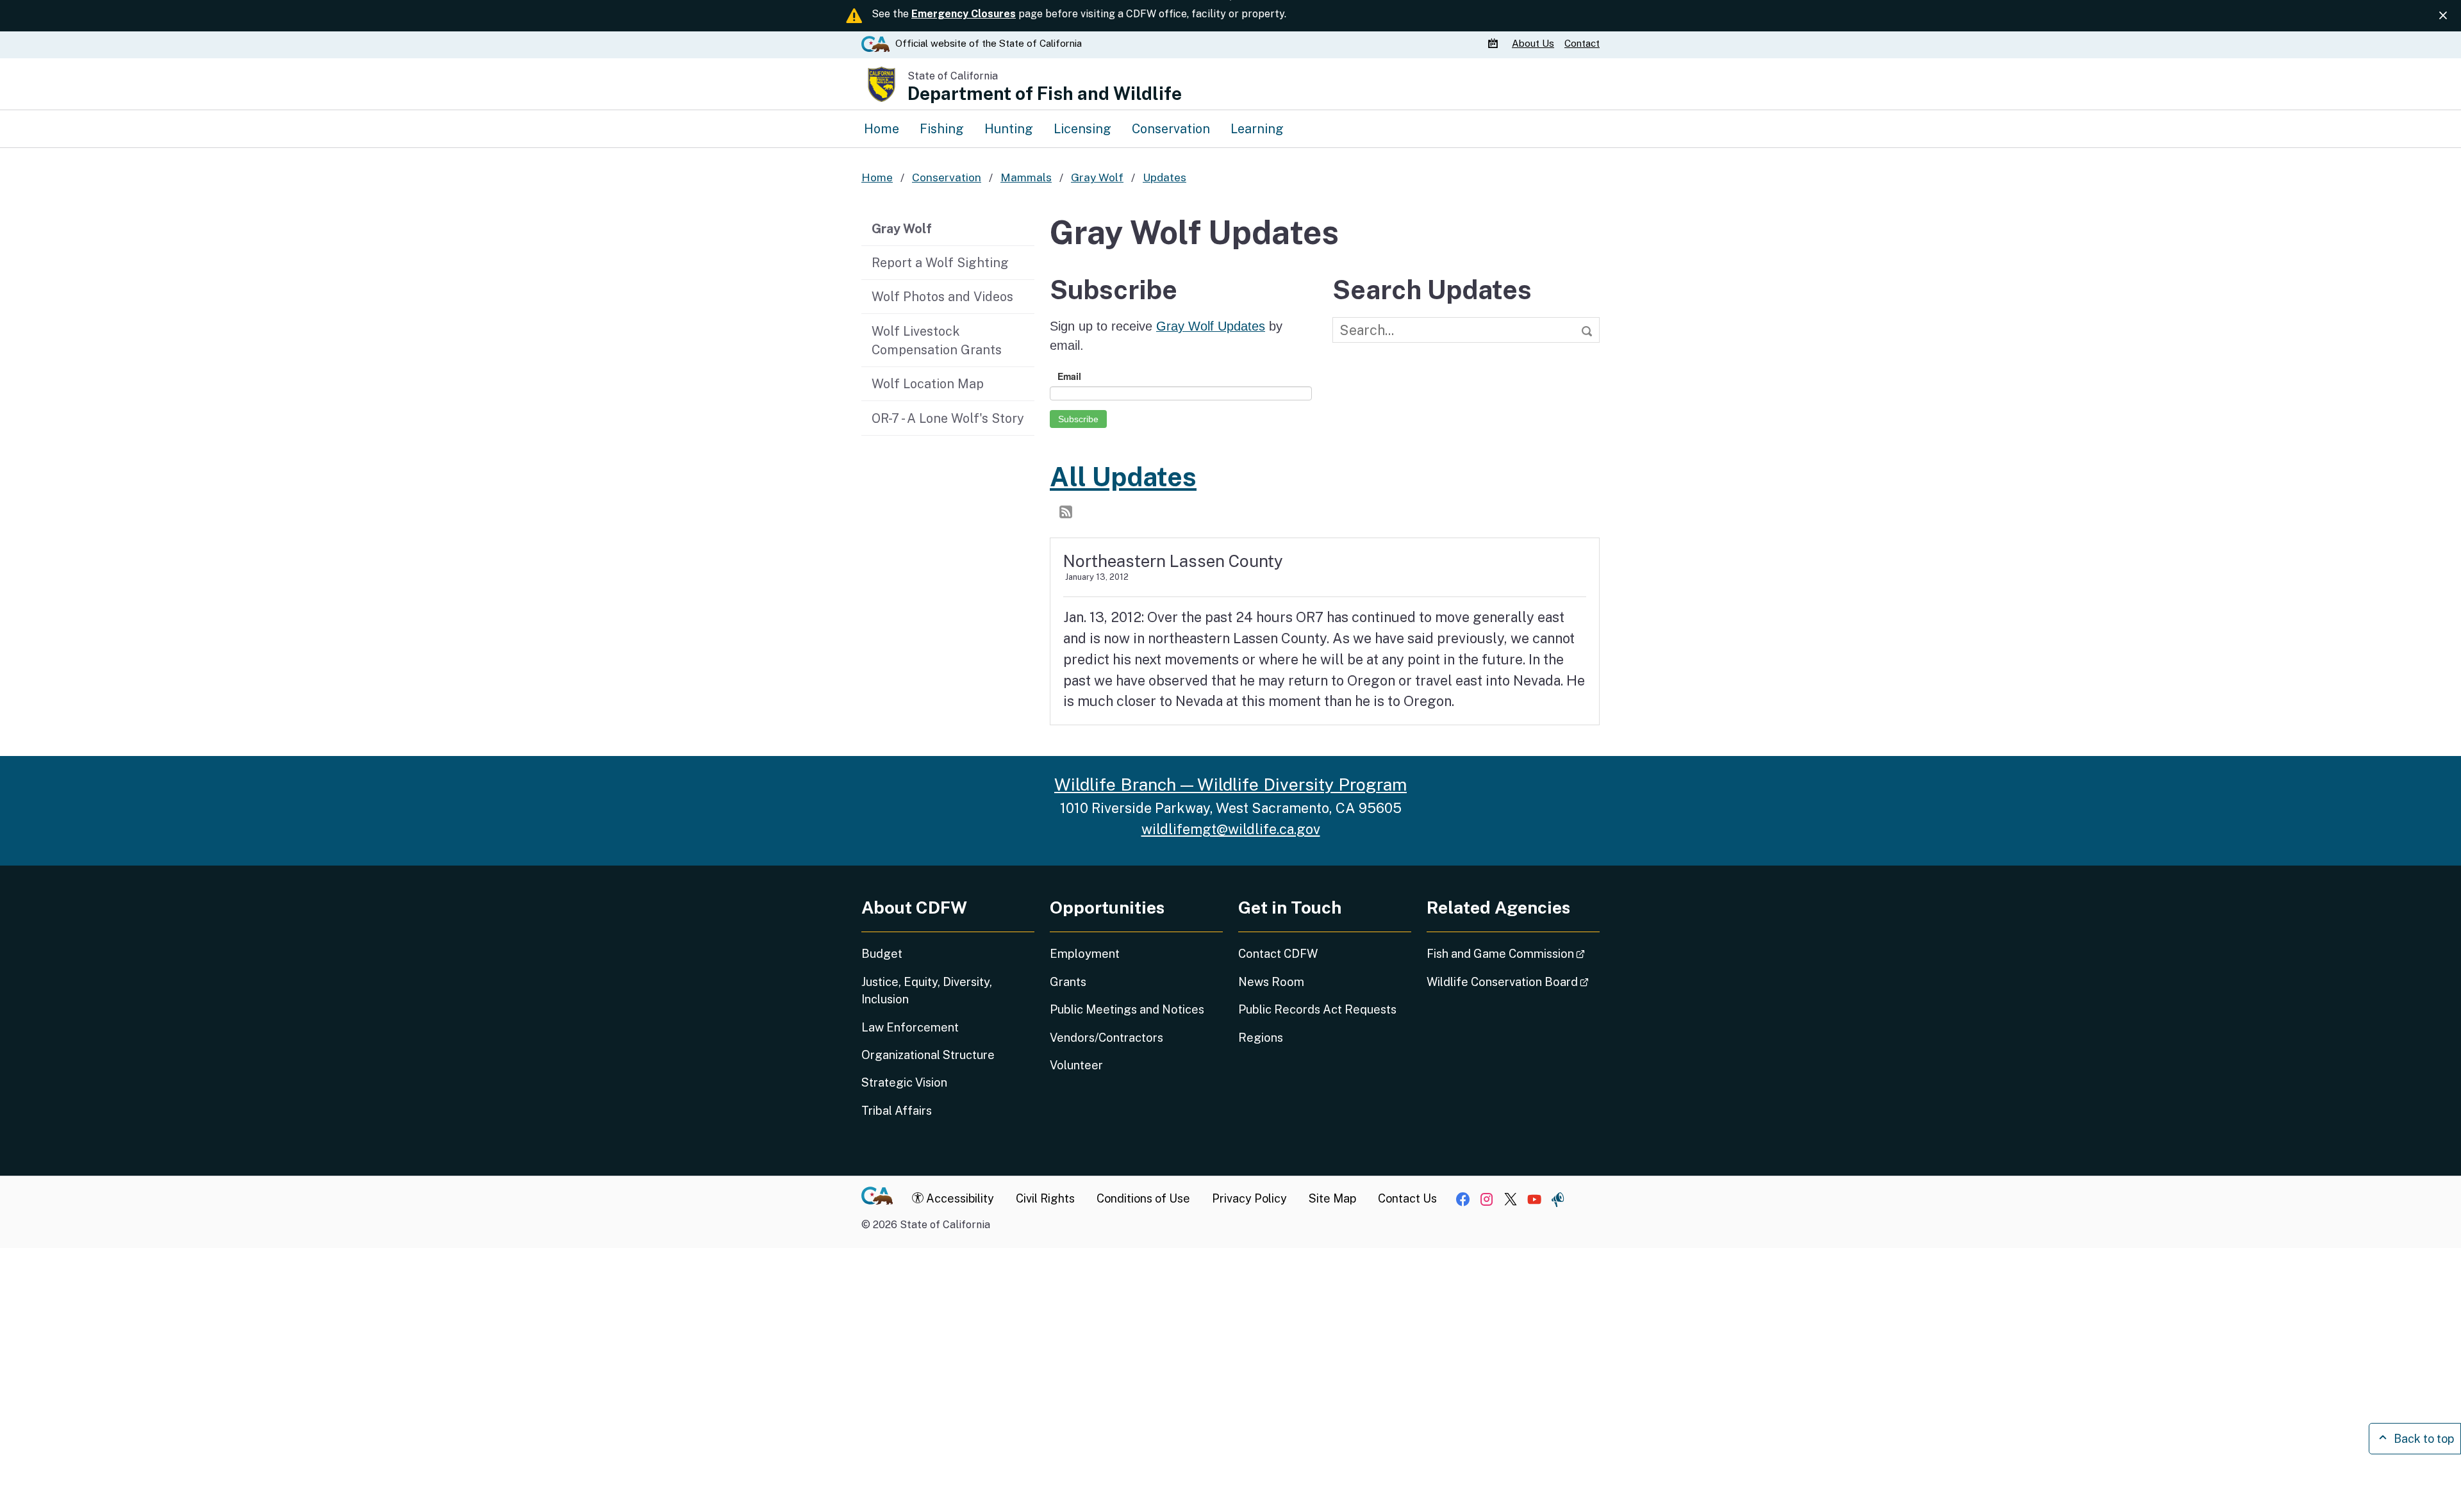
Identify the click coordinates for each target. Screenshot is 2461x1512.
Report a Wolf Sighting (940, 262)
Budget (882, 954)
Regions (1261, 1038)
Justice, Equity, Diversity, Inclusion (927, 990)
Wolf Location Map (928, 383)
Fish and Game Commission (1513, 953)
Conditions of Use (1143, 1198)
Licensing (1082, 128)
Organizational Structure (928, 1055)
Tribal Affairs (897, 1111)
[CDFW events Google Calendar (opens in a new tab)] (1495, 44)
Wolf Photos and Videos (942, 296)
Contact (1582, 43)
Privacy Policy (1249, 1198)
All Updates (1123, 477)
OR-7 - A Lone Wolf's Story (948, 418)
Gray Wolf (902, 228)
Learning (1257, 128)
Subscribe (1078, 419)
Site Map (1332, 1198)
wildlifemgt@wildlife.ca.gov (1231, 829)
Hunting (1009, 128)
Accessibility (959, 1198)
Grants (1068, 982)
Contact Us (1407, 1198)
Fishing (942, 128)
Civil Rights (1045, 1198)
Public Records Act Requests (1317, 1009)
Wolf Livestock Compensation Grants (937, 341)
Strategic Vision (904, 1082)
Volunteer (1076, 1065)
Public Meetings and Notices (1127, 1009)
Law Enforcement (910, 1027)
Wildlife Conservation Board (1513, 982)
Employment (1085, 954)
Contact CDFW (1278, 954)
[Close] (2443, 15)
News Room (1271, 982)
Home (882, 128)
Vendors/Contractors (1106, 1038)
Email (1069, 376)
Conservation (1171, 128)
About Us (1533, 43)
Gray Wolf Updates (1211, 326)
